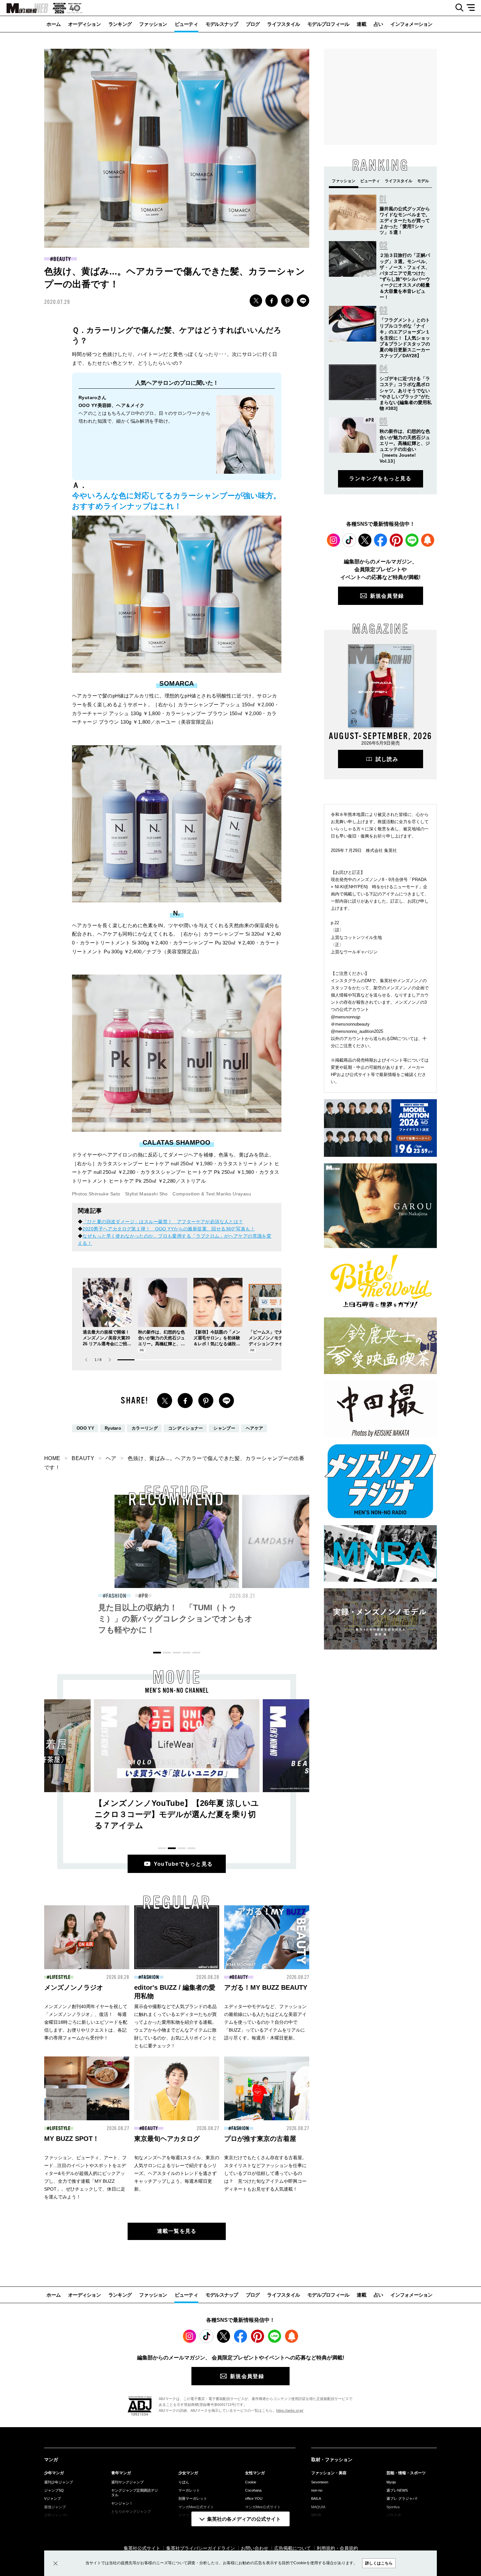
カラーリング (145, 1428)
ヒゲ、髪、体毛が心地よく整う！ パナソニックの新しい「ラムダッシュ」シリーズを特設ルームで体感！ (177, 1619)
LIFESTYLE (60, 1977)
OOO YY (85, 1428)
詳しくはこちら (379, 2563)
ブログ (253, 24)
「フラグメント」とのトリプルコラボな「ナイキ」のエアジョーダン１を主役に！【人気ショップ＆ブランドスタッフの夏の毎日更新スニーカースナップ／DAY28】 (405, 338)
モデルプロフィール (328, 24)
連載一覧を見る (177, 2231)
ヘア (111, 1458)
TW (256, 301)
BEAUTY (62, 259)
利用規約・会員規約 (337, 2548)
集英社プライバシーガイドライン (201, 2548)
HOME (52, 1458)
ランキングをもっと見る (380, 478)
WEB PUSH (428, 540)
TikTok (349, 540)
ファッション (153, 24)
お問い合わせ (255, 2548)
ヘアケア (254, 1428)
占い (378, 24)
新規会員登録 (387, 596)
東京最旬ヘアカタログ (167, 2139)
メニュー (473, 8)
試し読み (387, 759)
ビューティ (186, 24)
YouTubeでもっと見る (183, 1864)
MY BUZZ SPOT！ (72, 2139)
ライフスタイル (283, 24)
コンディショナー (186, 1428)
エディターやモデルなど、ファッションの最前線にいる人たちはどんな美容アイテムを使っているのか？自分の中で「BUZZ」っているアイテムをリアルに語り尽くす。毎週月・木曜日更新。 (265, 2022)
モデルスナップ (222, 24)
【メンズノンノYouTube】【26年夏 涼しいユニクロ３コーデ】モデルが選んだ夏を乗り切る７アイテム (177, 1814)
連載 (361, 24)
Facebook (381, 540)
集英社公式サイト (142, 2548)
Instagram (333, 540)
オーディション (84, 24)
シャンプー (224, 1428)
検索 (457, 8)
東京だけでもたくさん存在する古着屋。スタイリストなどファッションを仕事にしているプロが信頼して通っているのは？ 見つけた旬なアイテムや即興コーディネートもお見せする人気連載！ (265, 2173)
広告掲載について (293, 2548)
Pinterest (396, 540)
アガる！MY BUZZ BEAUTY (266, 1987)
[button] (110, 1360)
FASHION (150, 1977)
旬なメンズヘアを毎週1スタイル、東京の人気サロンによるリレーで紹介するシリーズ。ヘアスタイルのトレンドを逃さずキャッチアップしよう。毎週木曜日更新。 (177, 2173)
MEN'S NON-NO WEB (24, 8)
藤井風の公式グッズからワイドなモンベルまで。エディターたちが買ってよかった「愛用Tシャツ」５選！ (405, 221)
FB (272, 301)
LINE (303, 301)
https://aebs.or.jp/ (290, 2410)
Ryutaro (113, 1428)
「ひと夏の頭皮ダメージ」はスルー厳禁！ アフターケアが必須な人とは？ (163, 1222)
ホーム (53, 24)
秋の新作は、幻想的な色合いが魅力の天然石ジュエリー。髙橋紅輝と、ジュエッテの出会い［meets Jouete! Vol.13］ (162, 1344)
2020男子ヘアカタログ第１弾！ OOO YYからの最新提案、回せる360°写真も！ (169, 1229)
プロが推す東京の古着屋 (260, 2139)
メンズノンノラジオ (74, 1987)
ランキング (120, 24)
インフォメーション (411, 24)
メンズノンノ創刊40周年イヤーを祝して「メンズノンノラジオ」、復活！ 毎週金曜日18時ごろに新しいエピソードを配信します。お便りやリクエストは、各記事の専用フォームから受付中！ (86, 2022)
